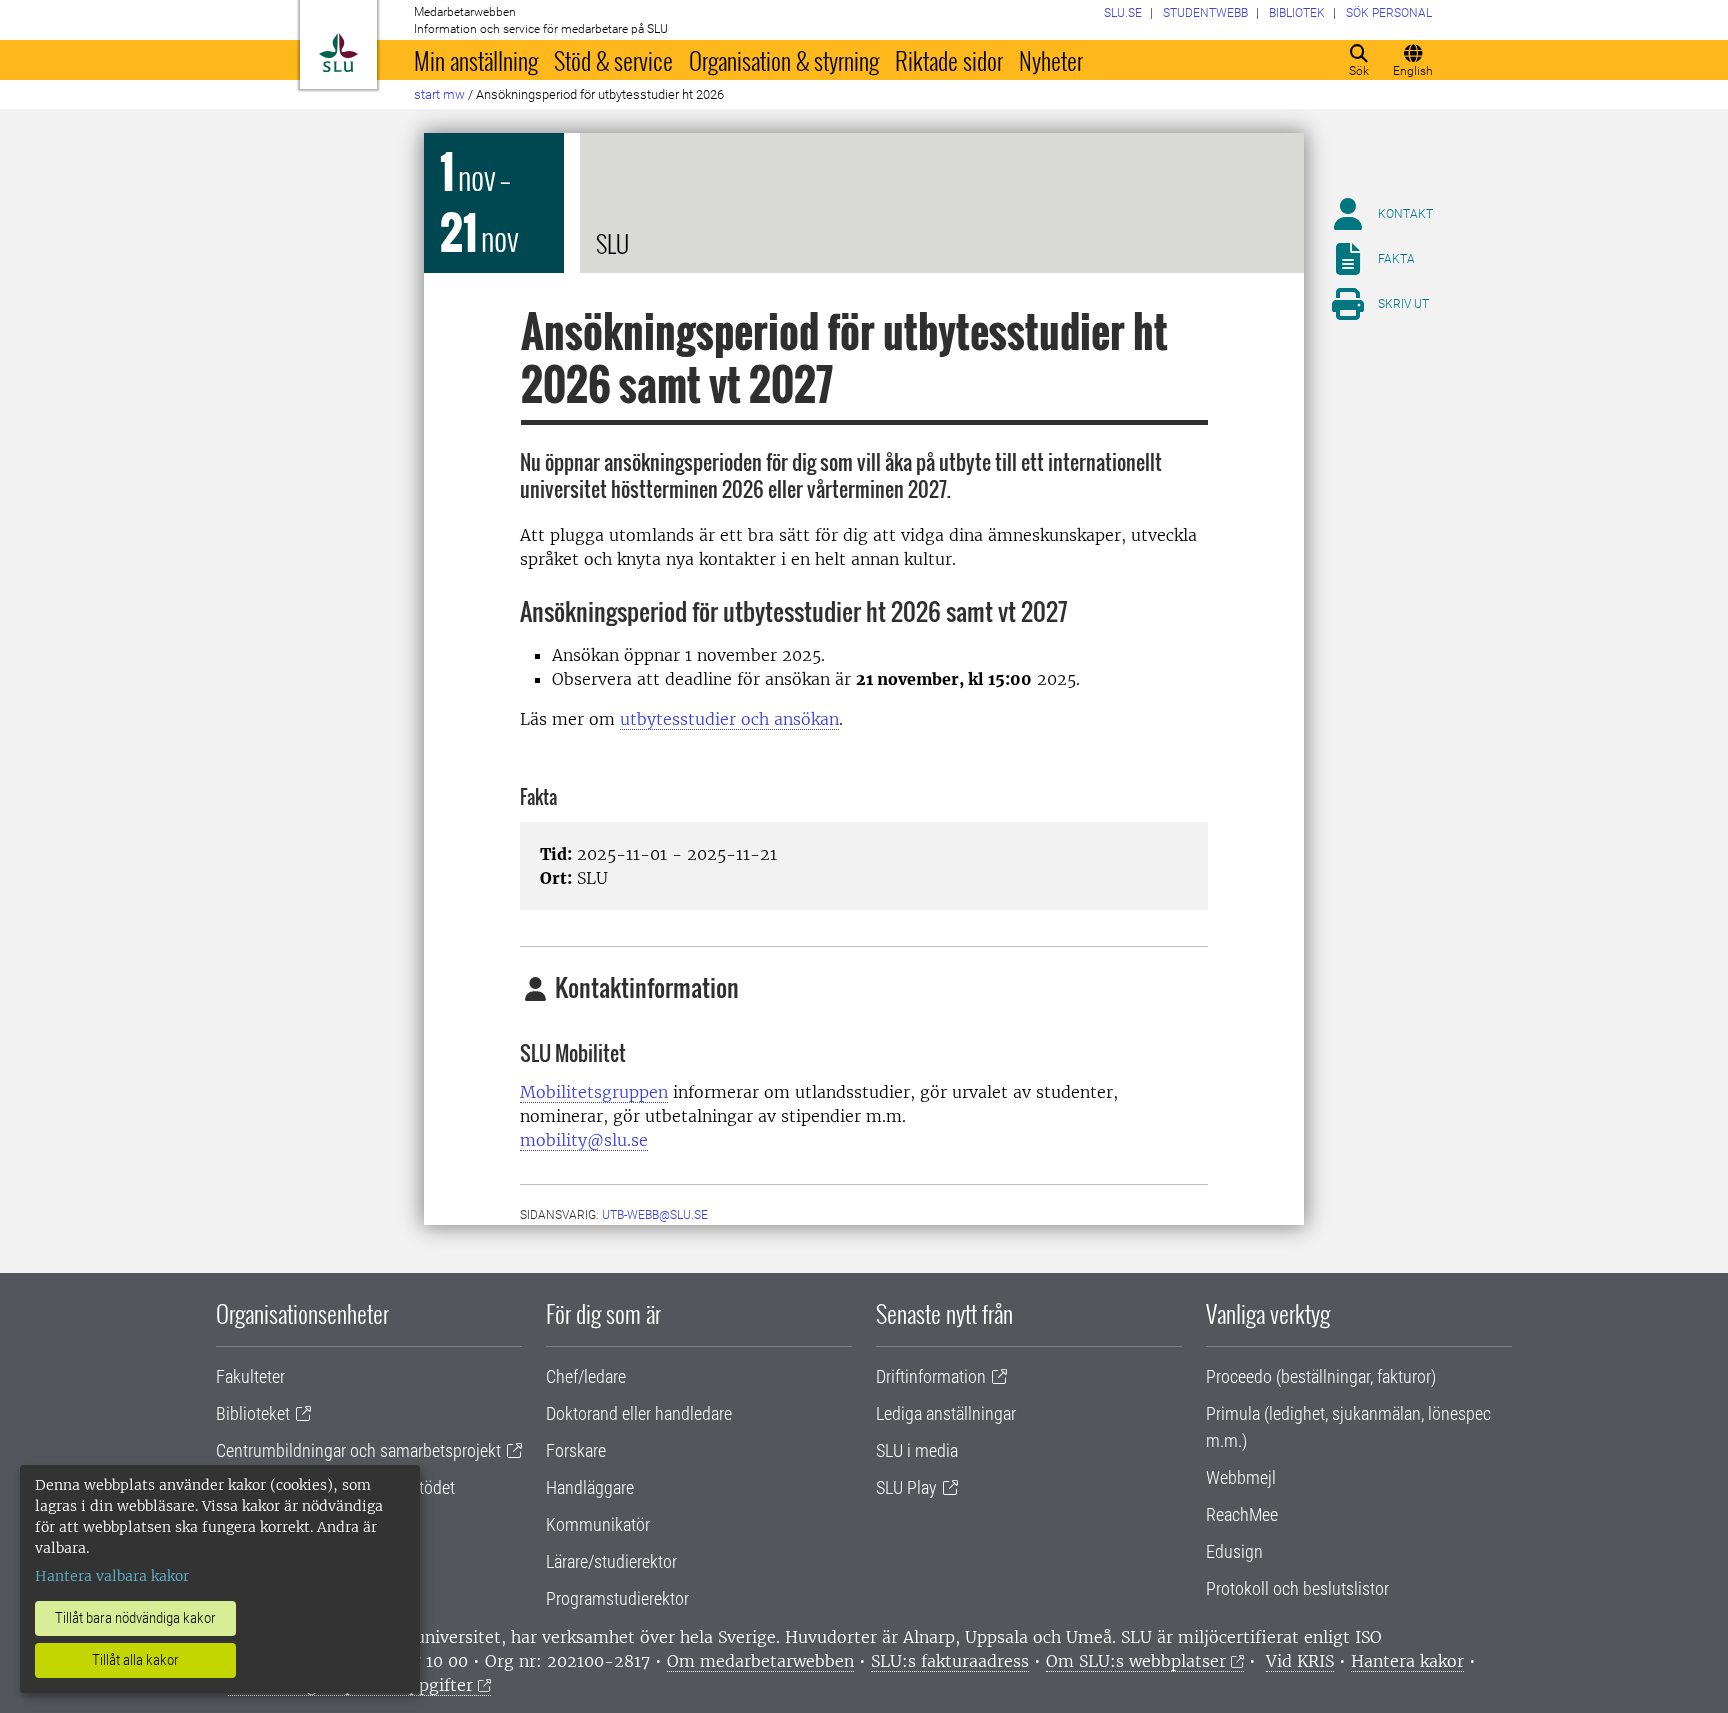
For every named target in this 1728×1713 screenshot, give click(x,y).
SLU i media (917, 1450)
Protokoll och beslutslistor (1297, 1588)
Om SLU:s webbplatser (1136, 1661)
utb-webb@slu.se (655, 1215)
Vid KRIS (1300, 1661)
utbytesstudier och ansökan (729, 719)
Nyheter (1051, 60)
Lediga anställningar (946, 1413)
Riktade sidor (949, 60)
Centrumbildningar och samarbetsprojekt (358, 1450)
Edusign (1234, 1551)
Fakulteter (250, 1376)
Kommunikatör (598, 1524)
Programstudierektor (617, 1598)
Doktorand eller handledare (639, 1413)
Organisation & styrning (784, 60)
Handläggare (590, 1487)
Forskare (576, 1450)
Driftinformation (931, 1376)
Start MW (439, 94)
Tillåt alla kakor (135, 1660)
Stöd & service (613, 60)
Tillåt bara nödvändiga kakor (135, 1618)
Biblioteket (253, 1413)
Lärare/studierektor (611, 1561)
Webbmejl (1241, 1477)
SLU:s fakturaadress (950, 1661)
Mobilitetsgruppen (594, 1092)
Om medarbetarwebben (760, 1661)
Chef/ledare (586, 1376)
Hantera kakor (1407, 1661)
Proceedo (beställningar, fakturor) (1321, 1376)
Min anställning (476, 60)
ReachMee (1242, 1514)
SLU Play (906, 1487)
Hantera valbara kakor (112, 1576)
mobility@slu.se (584, 1140)
